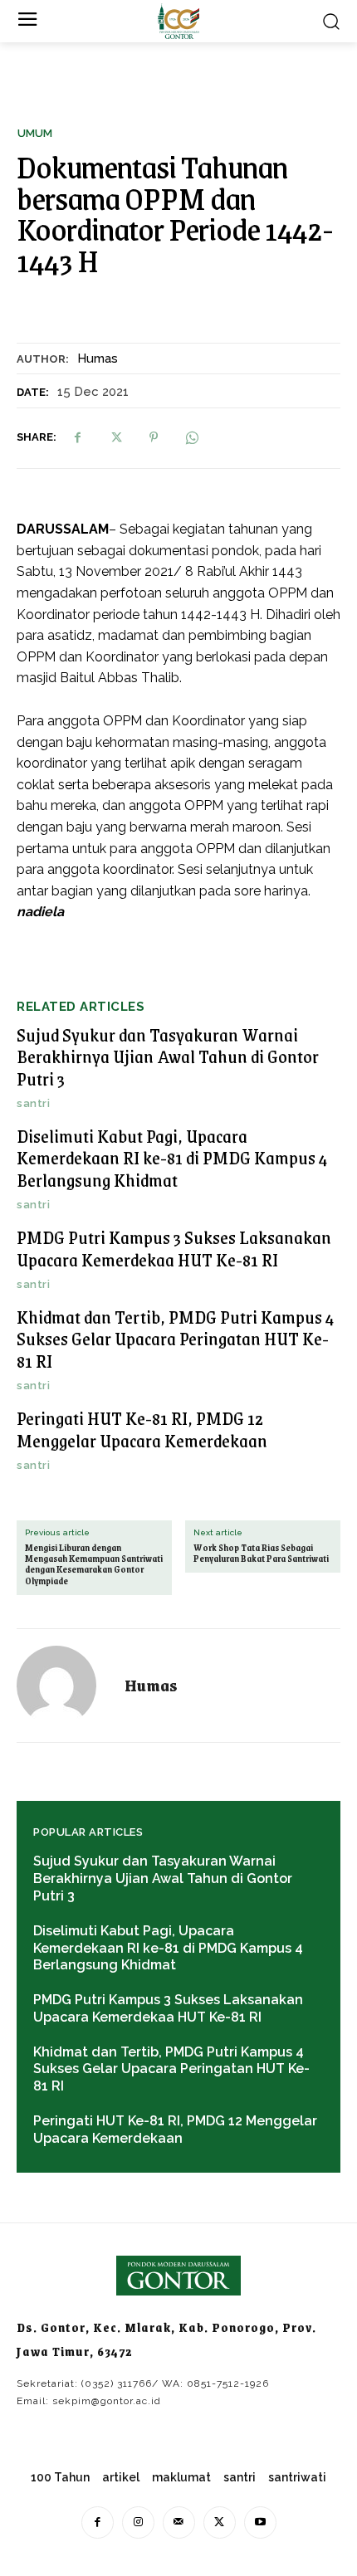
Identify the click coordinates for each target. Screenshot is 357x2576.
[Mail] (179, 2522)
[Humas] (66, 1686)
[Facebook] (77, 437)
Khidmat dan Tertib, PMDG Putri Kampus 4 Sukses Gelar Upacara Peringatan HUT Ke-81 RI (176, 1339)
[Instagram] (138, 2522)
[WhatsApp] (192, 437)
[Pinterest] (154, 437)
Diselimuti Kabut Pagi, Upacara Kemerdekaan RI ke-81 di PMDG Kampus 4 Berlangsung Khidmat (172, 1158)
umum (35, 133)
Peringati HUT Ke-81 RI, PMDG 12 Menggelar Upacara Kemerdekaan (142, 1429)
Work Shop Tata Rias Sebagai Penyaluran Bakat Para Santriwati (261, 1554)
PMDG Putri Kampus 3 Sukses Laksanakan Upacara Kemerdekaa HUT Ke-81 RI (174, 1248)
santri (33, 1103)
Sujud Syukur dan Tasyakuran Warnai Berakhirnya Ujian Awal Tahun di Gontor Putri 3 (168, 1056)
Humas (98, 359)
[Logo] (178, 21)
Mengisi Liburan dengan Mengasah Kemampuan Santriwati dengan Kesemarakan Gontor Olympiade (94, 1565)
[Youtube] (260, 2522)
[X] (115, 437)
